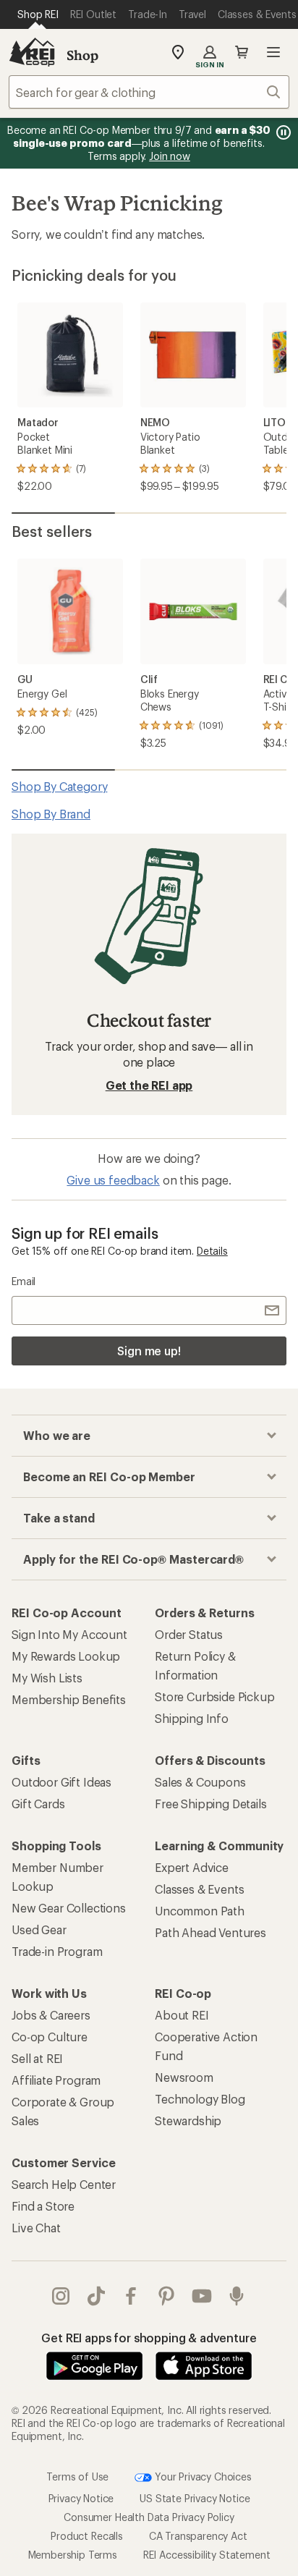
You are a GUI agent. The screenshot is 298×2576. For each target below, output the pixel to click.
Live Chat (36, 2228)
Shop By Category (59, 786)
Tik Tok (97, 2296)
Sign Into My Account (69, 1634)
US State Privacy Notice (195, 2498)
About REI (182, 2015)
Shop (82, 55)
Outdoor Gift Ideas (61, 1782)
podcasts (237, 2296)
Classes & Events (199, 1889)
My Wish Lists (47, 1678)
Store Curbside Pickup (215, 1696)
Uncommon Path (200, 1911)
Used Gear (39, 1929)
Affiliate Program (56, 2080)
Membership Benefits (69, 1699)
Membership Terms (73, 2555)
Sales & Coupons (200, 1782)
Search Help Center (64, 2184)
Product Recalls (87, 2536)
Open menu (273, 52)
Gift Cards (38, 1804)
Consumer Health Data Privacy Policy (149, 2517)
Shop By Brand (51, 814)
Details (212, 1251)
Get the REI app (149, 1085)
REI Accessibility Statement (207, 2555)
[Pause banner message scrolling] (282, 132)
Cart (242, 52)
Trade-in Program (57, 1951)
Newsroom (184, 2077)
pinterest (167, 2296)
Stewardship (188, 2120)
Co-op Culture (50, 2037)
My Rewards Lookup (66, 1656)
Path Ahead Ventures (210, 1932)
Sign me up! (149, 1351)
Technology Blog (200, 2099)
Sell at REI (37, 2058)
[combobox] (149, 92)
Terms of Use (77, 2477)
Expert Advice (192, 1867)
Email (24, 1281)
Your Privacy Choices (202, 2477)
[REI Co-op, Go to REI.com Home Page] (32, 52)
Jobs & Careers (51, 2015)
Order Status (189, 1634)
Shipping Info (192, 1718)
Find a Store (43, 2206)
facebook (131, 2296)
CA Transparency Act (198, 2536)
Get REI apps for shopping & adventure (149, 2338)
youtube (202, 2296)
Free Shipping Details (211, 1804)
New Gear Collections (69, 1908)
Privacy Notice (81, 2498)
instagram (61, 2296)
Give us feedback (113, 1180)
